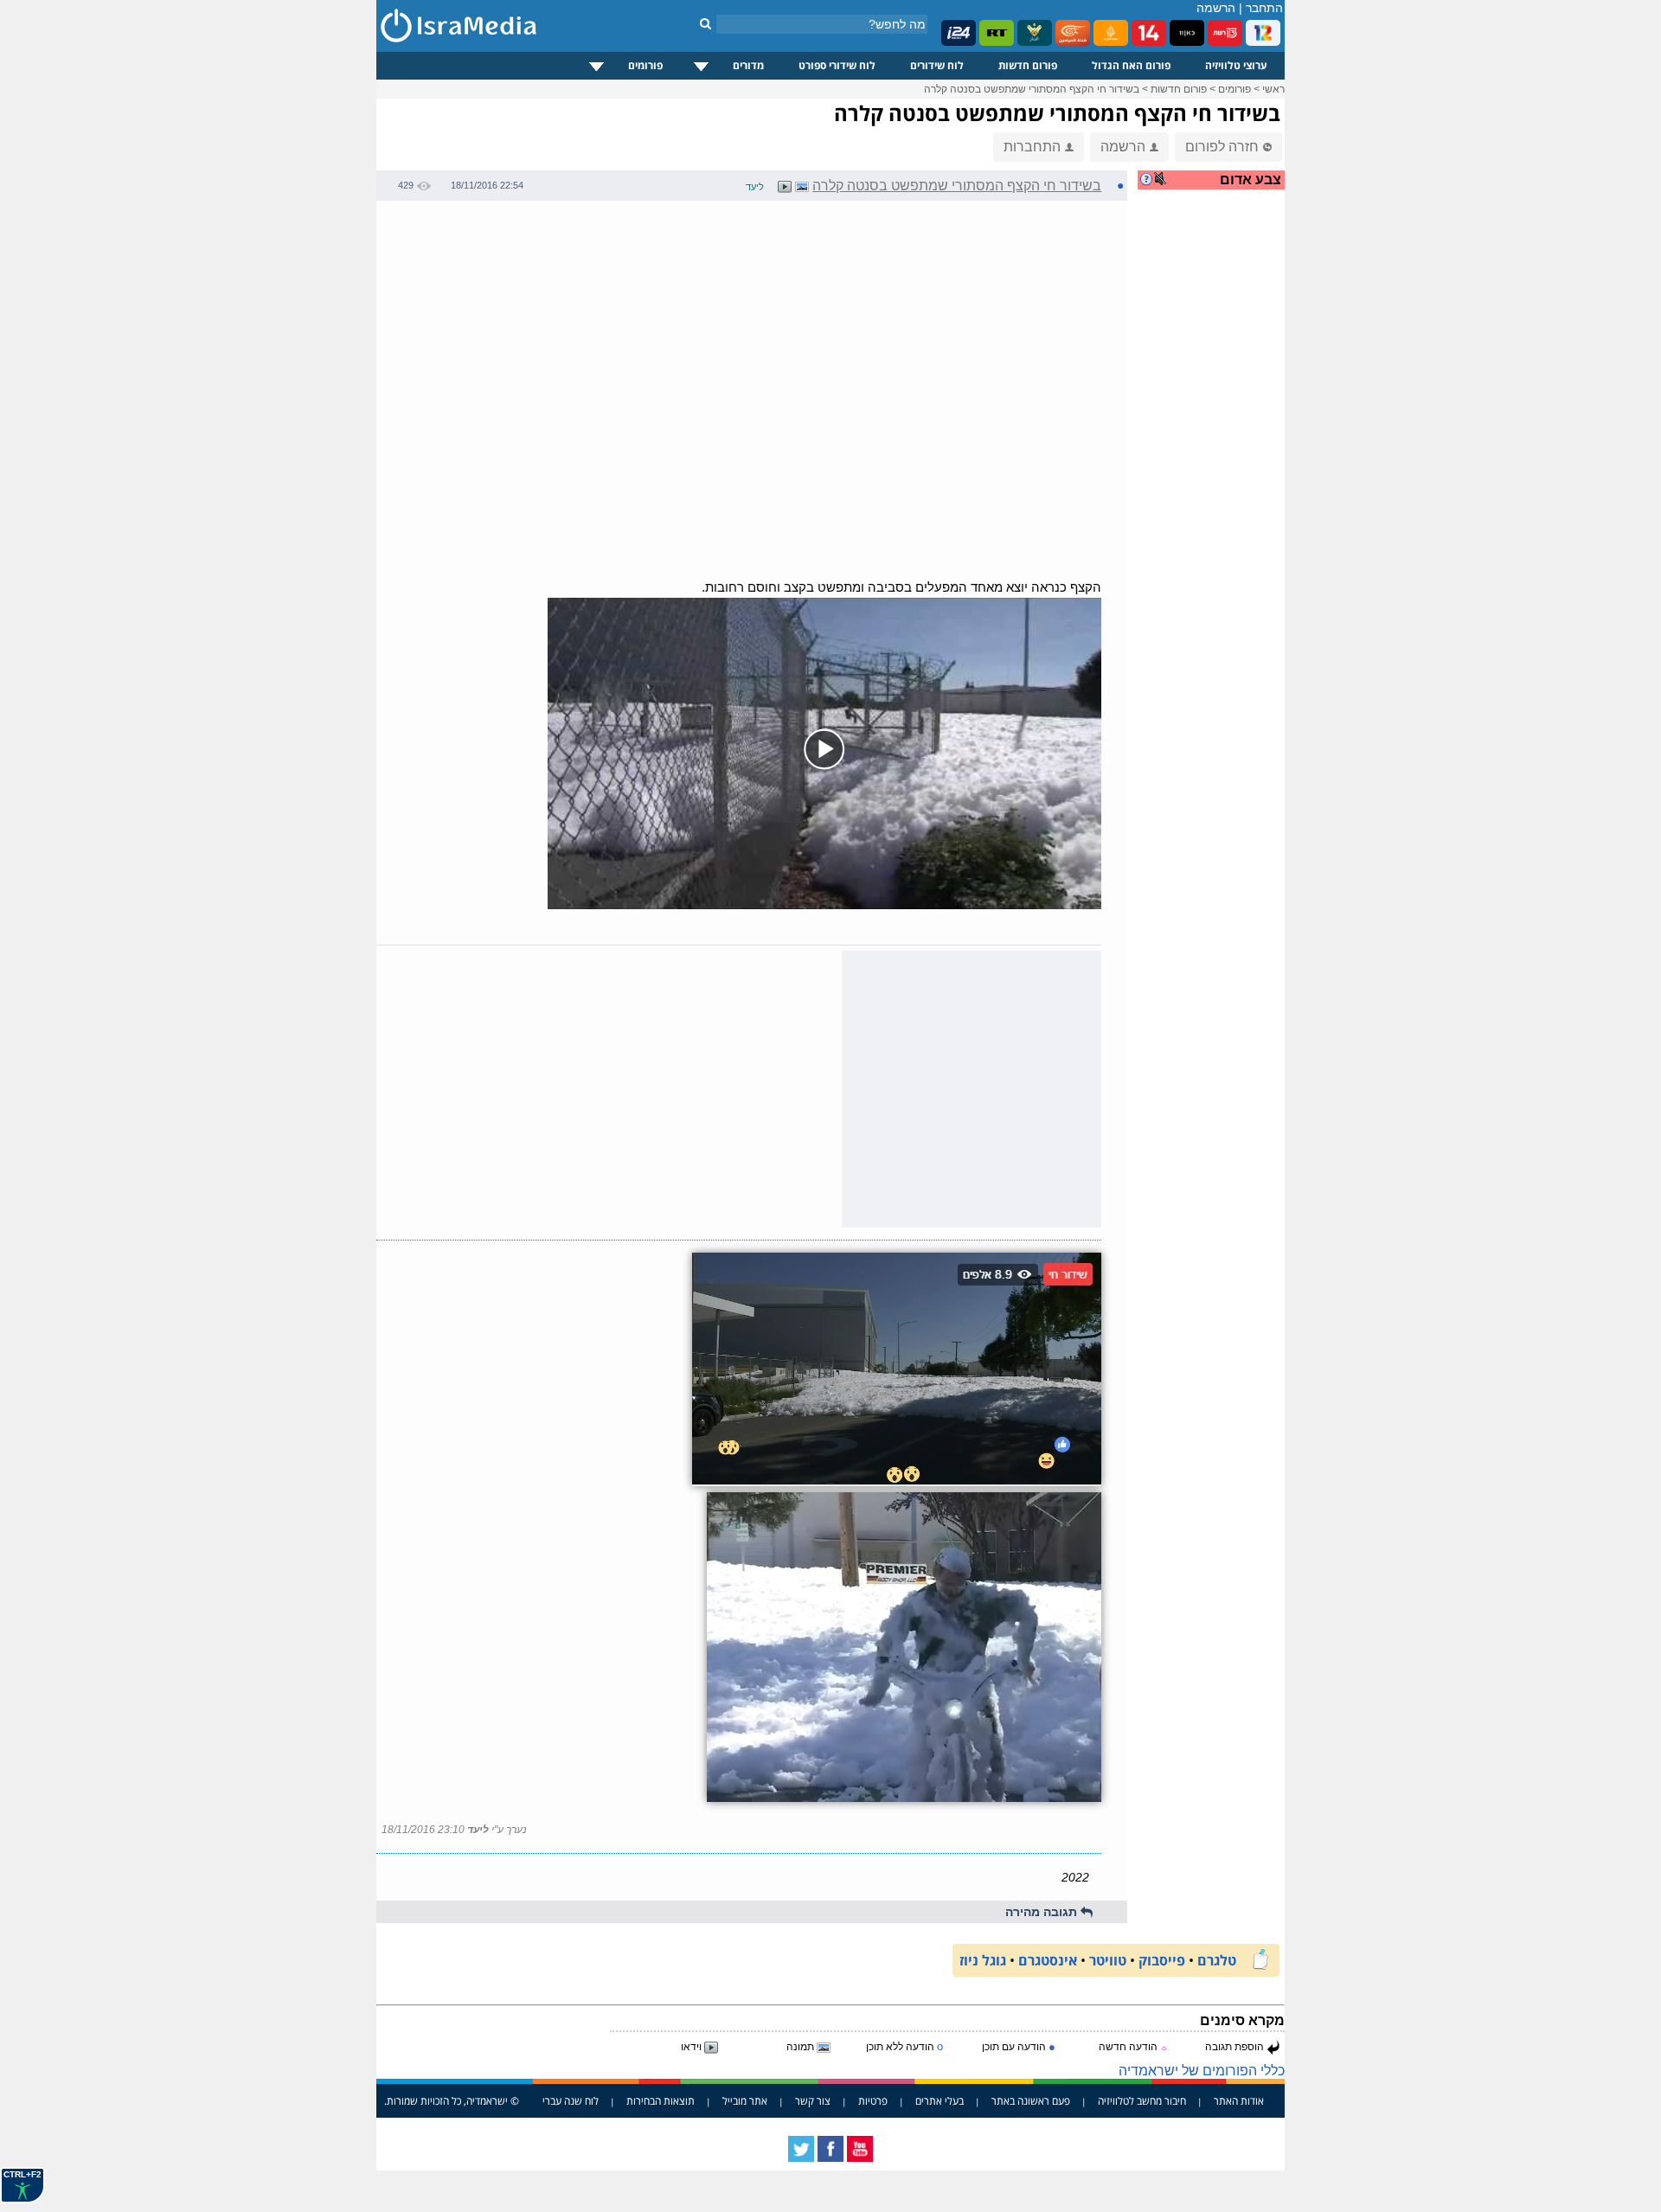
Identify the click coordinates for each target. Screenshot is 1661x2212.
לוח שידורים (937, 65)
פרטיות (873, 2101)
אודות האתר (1239, 2101)
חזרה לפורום (1222, 147)
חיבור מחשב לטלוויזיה (1142, 2101)
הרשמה (1216, 8)
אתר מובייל (745, 2101)
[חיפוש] (705, 23)
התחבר (1264, 8)
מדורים (748, 65)
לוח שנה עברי (571, 2101)
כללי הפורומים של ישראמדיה (1202, 2071)
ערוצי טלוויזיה (1236, 65)
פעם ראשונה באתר (1031, 2101)
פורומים (645, 65)
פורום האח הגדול (1131, 65)
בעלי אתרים (940, 2101)
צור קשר (813, 2101)
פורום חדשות (1028, 65)
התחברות (1032, 147)
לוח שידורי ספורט (837, 65)
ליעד (755, 187)
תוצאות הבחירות (661, 2101)
